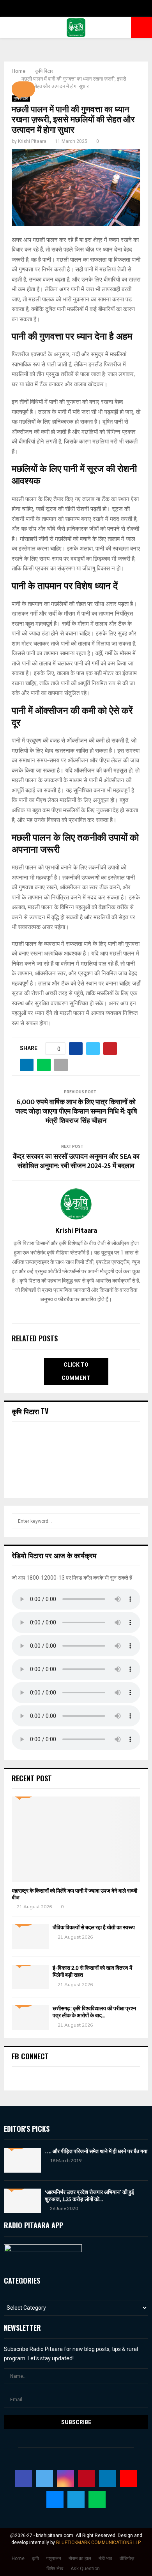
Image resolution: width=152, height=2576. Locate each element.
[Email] (55, 2500)
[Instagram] (65, 2479)
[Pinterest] (87, 2479)
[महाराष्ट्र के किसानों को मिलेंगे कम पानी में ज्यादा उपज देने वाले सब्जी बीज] (76, 1839)
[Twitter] (44, 2479)
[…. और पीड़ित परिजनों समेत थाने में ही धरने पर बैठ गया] (22, 2160)
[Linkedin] (108, 2479)
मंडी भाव (105, 2558)
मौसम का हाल (80, 2558)
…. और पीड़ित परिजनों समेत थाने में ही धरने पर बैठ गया (96, 2151)
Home (18, 2558)
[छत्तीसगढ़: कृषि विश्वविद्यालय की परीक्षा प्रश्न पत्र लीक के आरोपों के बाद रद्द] (30, 2017)
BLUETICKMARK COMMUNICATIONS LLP (98, 2543)
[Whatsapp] (97, 2500)
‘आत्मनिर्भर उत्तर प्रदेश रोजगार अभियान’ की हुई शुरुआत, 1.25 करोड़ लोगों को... (89, 2196)
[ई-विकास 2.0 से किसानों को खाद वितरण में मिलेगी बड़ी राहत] (30, 1977)
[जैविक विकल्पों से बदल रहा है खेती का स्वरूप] (30, 1936)
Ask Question (85, 2569)
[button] (23, 89)
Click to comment (76, 1371)
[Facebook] (23, 2479)
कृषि (35, 2558)
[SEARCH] (132, 1521)
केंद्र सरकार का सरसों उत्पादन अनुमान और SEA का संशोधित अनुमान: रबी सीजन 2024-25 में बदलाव (76, 1161)
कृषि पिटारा (21, 98)
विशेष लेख (55, 2569)
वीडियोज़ (127, 2558)
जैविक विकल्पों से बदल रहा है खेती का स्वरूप (94, 1928)
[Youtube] (129, 2479)
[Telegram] (76, 2500)
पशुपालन (54, 2558)
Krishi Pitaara (32, 141)
